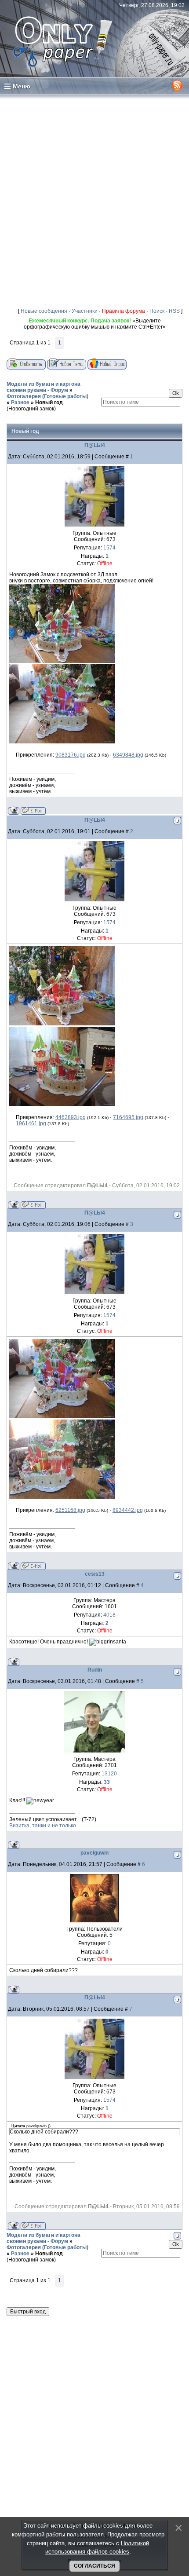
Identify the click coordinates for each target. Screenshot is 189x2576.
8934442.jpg (128, 1510)
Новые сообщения (44, 311)
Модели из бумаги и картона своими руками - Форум (44, 387)
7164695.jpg (128, 1117)
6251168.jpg (70, 1510)
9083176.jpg (71, 755)
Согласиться (94, 2566)
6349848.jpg (128, 755)
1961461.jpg (31, 1123)
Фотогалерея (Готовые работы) (47, 396)
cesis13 (95, 1574)
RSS (174, 311)
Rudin (95, 1670)
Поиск (157, 311)
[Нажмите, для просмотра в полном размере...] (62, 661)
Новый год (49, 402)
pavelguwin (94, 1853)
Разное (20, 402)
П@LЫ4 (95, 445)
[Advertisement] (94, 199)
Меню (22, 86)
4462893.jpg (71, 1117)
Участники (85, 311)
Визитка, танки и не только (43, 1826)
